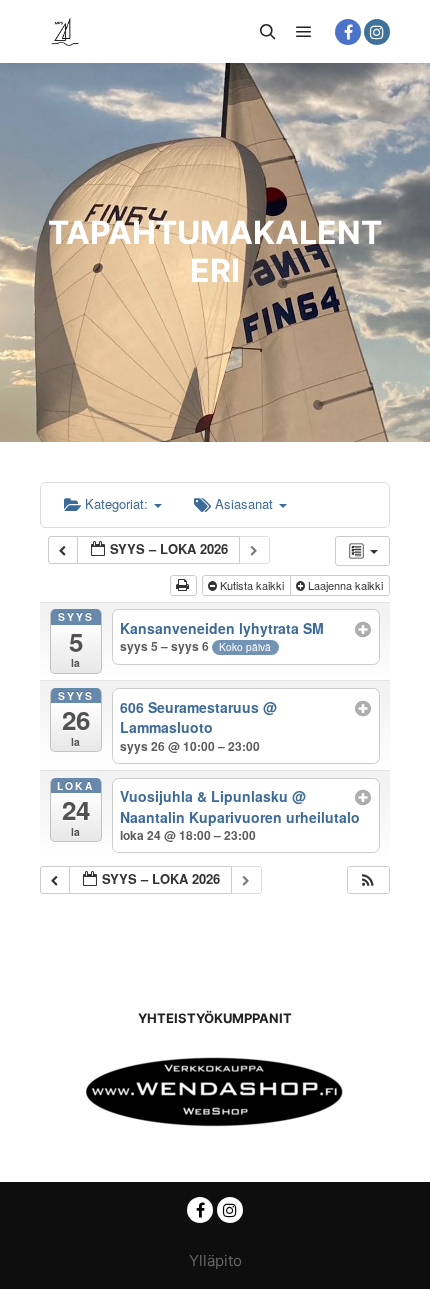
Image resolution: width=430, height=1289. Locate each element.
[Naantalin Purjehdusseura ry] (65, 31)
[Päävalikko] (304, 32)
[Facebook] (348, 32)
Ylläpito (215, 1260)
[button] (368, 880)
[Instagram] (377, 32)
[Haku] (268, 32)
